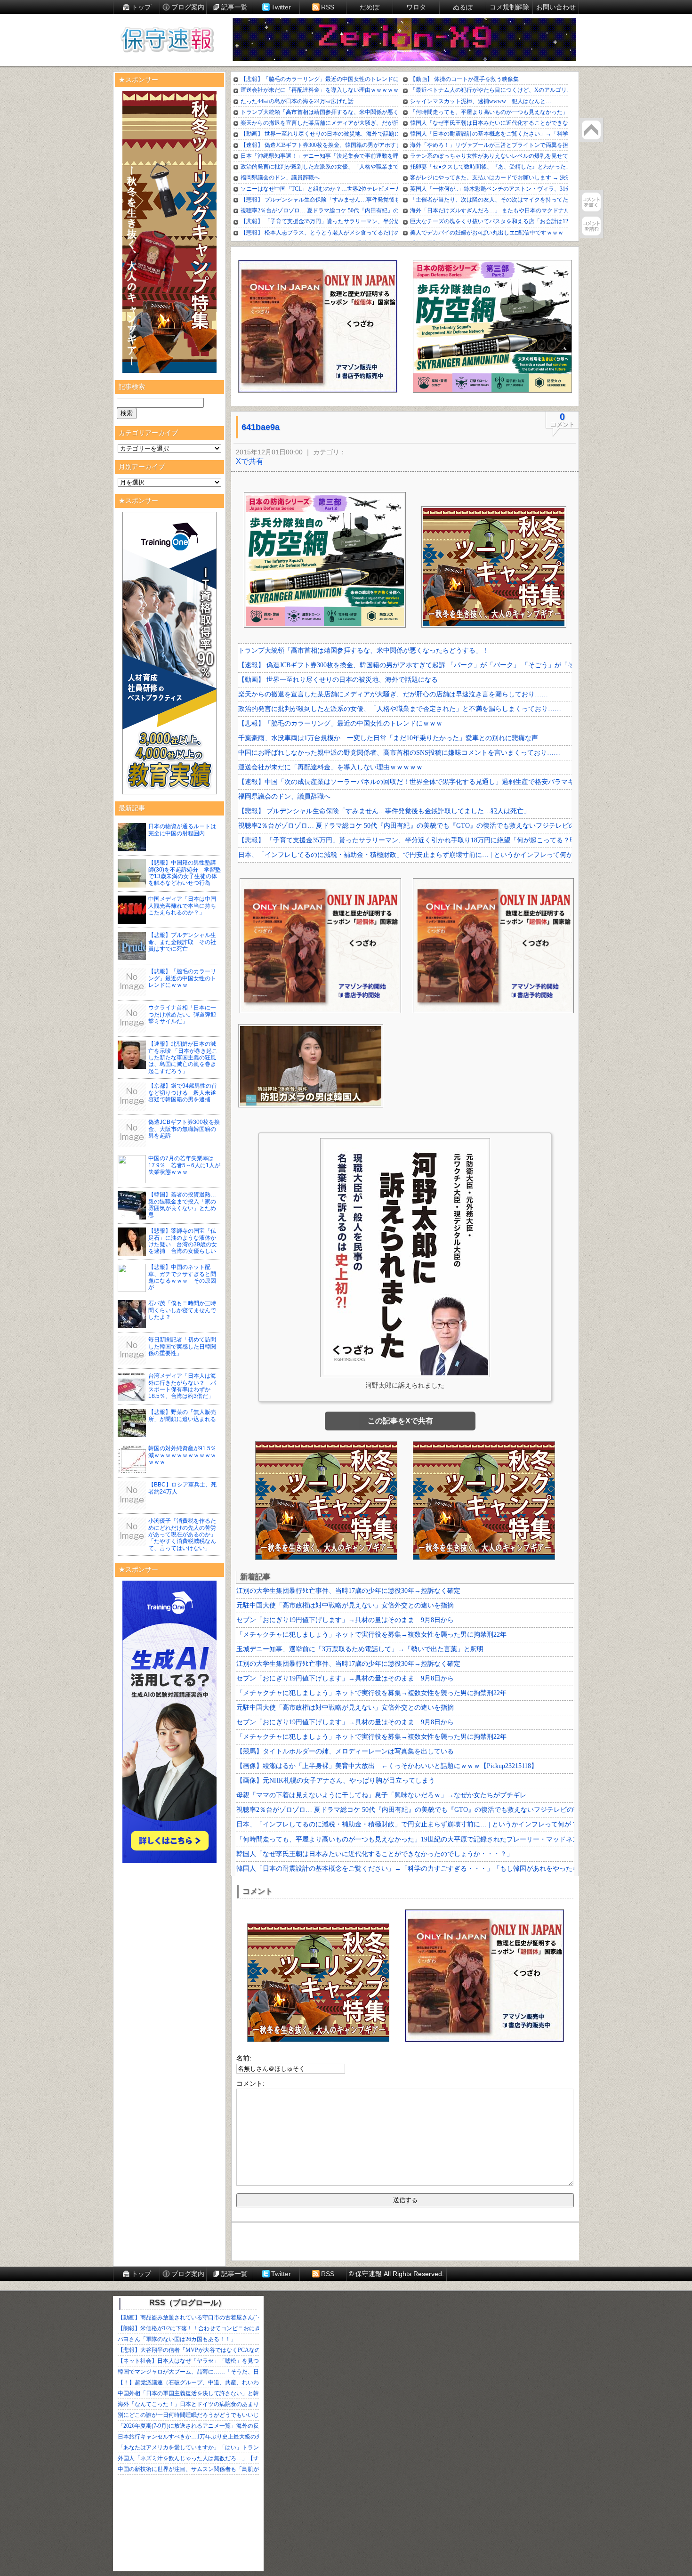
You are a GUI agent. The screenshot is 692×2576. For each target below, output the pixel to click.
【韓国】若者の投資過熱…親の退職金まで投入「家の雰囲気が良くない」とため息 (182, 1205)
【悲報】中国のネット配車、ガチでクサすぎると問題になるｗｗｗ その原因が (182, 1277)
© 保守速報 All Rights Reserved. (396, 2274)
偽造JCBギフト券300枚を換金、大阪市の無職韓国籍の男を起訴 (184, 1129)
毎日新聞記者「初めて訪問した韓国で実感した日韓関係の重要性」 (182, 1346)
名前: (244, 2058)
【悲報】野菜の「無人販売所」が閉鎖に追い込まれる (182, 1415)
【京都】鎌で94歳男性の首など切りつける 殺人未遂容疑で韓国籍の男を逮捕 (183, 1093)
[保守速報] (167, 40)
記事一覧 (234, 7)
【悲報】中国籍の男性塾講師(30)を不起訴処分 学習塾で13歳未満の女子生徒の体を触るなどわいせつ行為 (185, 873)
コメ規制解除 (509, 7)
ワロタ (416, 7)
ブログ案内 (188, 7)
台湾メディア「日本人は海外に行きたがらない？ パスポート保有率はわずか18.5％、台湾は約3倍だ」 (182, 1386)
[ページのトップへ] (591, 130)
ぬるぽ (463, 7)
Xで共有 (250, 461)
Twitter (281, 7)
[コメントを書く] (591, 202)
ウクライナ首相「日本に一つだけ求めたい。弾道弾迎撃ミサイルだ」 (182, 1014)
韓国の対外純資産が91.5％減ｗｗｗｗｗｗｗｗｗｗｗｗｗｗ (182, 1455)
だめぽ (370, 7)
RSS (328, 7)
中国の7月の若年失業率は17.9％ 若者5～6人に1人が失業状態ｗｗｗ (184, 1165)
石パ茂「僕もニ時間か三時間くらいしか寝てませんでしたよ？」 (182, 1310)
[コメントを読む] (591, 226)
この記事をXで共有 (400, 1421)
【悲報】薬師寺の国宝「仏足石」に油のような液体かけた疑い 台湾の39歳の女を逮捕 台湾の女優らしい (183, 1241)
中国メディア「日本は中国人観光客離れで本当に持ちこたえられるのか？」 (182, 906)
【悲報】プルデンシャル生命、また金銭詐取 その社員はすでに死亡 (182, 942)
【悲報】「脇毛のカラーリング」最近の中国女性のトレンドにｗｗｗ (182, 978)
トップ (141, 7)
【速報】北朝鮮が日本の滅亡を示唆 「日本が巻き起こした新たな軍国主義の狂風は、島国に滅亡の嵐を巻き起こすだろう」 (183, 1058)
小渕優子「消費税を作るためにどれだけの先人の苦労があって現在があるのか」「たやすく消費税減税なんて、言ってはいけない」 (182, 1534)
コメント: (250, 2083)
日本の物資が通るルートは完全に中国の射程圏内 (182, 830)
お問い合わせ (556, 7)
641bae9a (261, 427)
